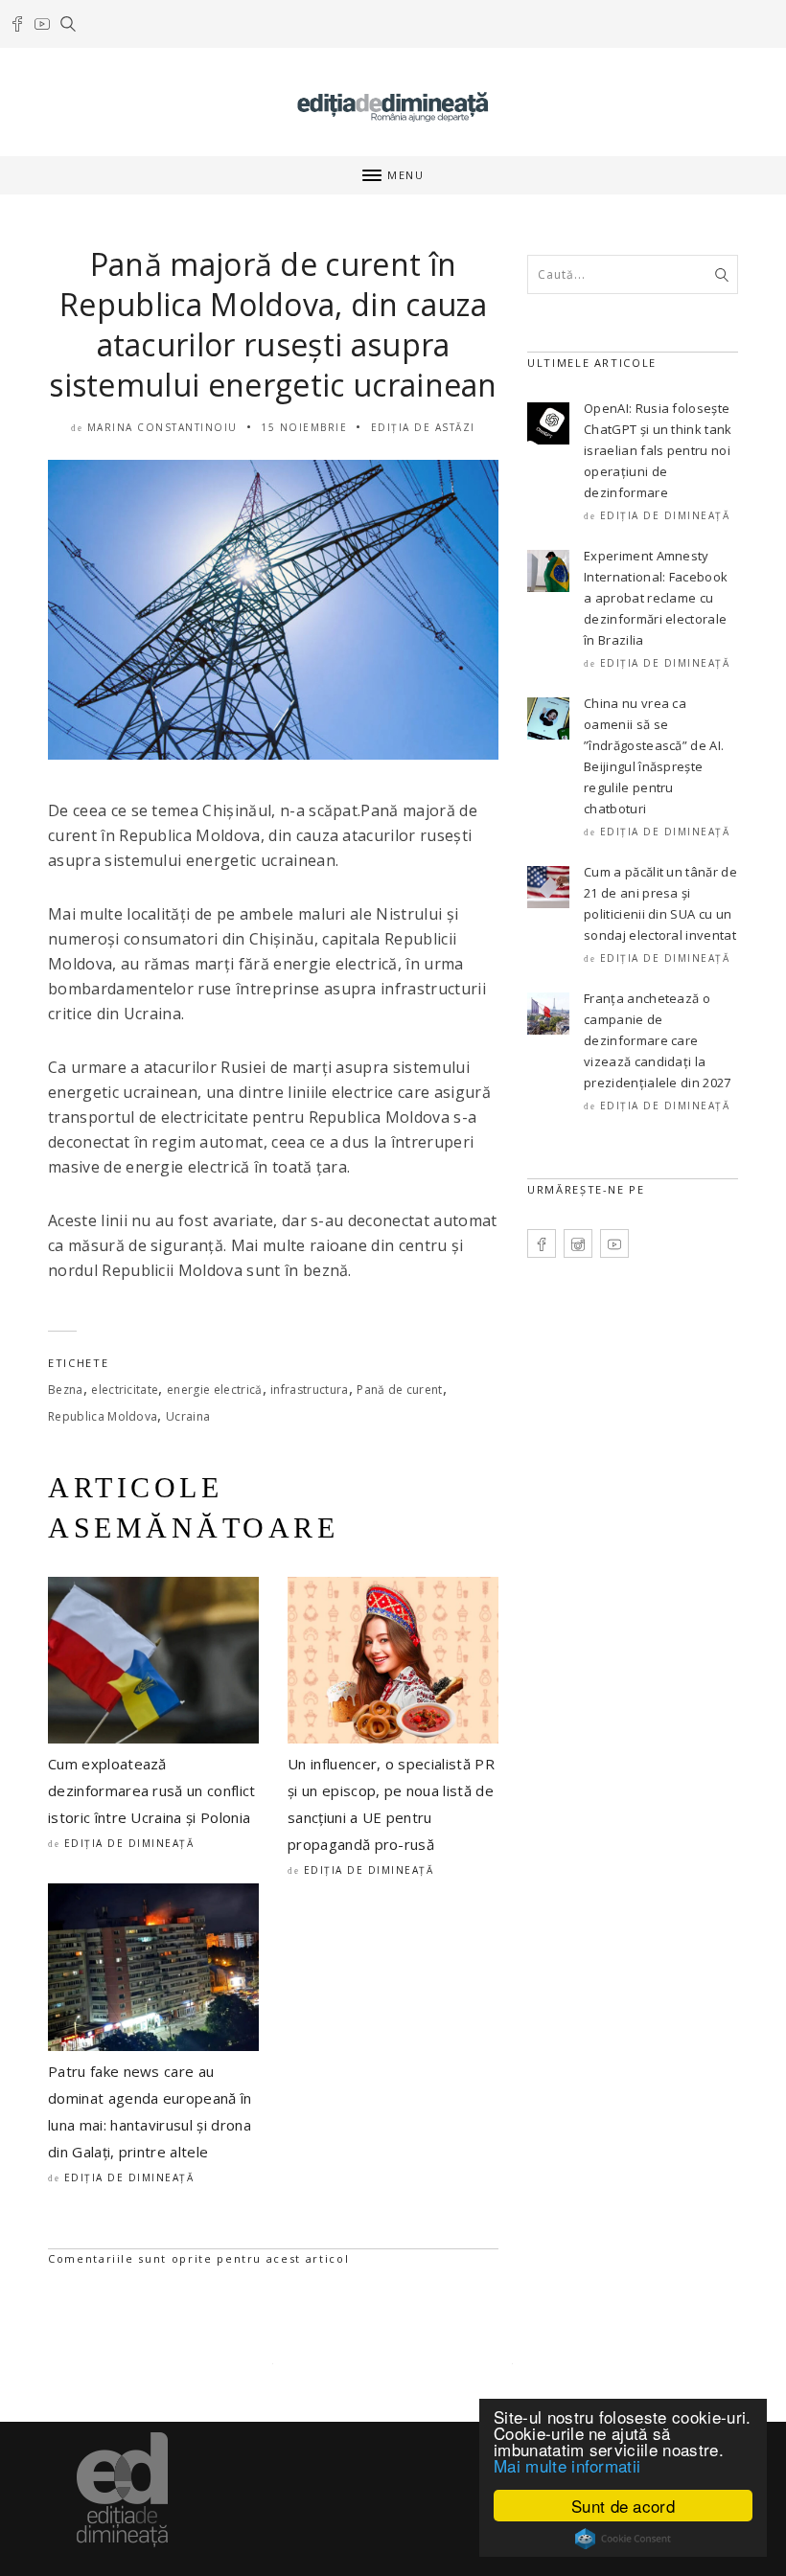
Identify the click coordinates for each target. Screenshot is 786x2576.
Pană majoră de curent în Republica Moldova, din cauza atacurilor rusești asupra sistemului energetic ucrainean (273, 324)
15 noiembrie (304, 427)
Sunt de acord (623, 2506)
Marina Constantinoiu (162, 427)
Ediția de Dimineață (129, 1843)
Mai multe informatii (567, 2465)
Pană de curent (399, 1390)
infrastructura (309, 1390)
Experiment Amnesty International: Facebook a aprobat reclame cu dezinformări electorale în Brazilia (656, 598)
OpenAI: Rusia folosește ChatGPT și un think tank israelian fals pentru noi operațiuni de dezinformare (658, 450)
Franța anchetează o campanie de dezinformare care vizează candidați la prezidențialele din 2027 (658, 1040)
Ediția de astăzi (423, 427)
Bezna (66, 1390)
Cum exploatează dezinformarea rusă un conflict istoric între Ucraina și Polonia (152, 1790)
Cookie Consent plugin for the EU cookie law (623, 2539)
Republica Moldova (103, 1416)
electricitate (125, 1390)
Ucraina (188, 1416)
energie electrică (214, 1390)
